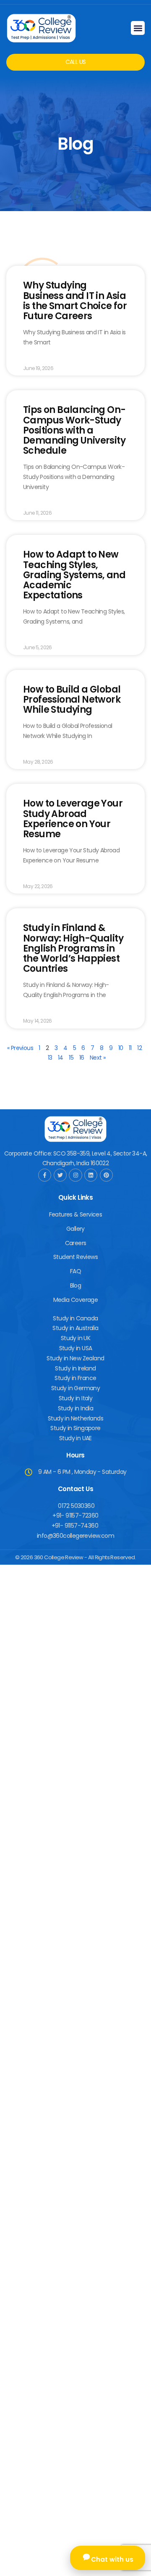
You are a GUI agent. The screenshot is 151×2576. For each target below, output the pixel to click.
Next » (98, 1058)
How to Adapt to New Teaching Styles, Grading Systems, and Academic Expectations (74, 575)
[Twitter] (60, 1175)
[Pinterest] (106, 1175)
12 (139, 1048)
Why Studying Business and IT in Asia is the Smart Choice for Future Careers (75, 301)
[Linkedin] (91, 1175)
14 (61, 1058)
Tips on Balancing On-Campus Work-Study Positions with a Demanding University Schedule (74, 430)
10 (121, 1048)
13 (50, 1058)
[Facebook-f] (45, 1175)
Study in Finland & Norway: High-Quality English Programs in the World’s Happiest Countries (73, 948)
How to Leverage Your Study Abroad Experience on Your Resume (73, 819)
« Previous (20, 1048)
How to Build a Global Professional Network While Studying (72, 700)
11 (130, 1048)
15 (71, 1058)
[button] (138, 28)
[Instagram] (75, 1175)
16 (82, 1058)
